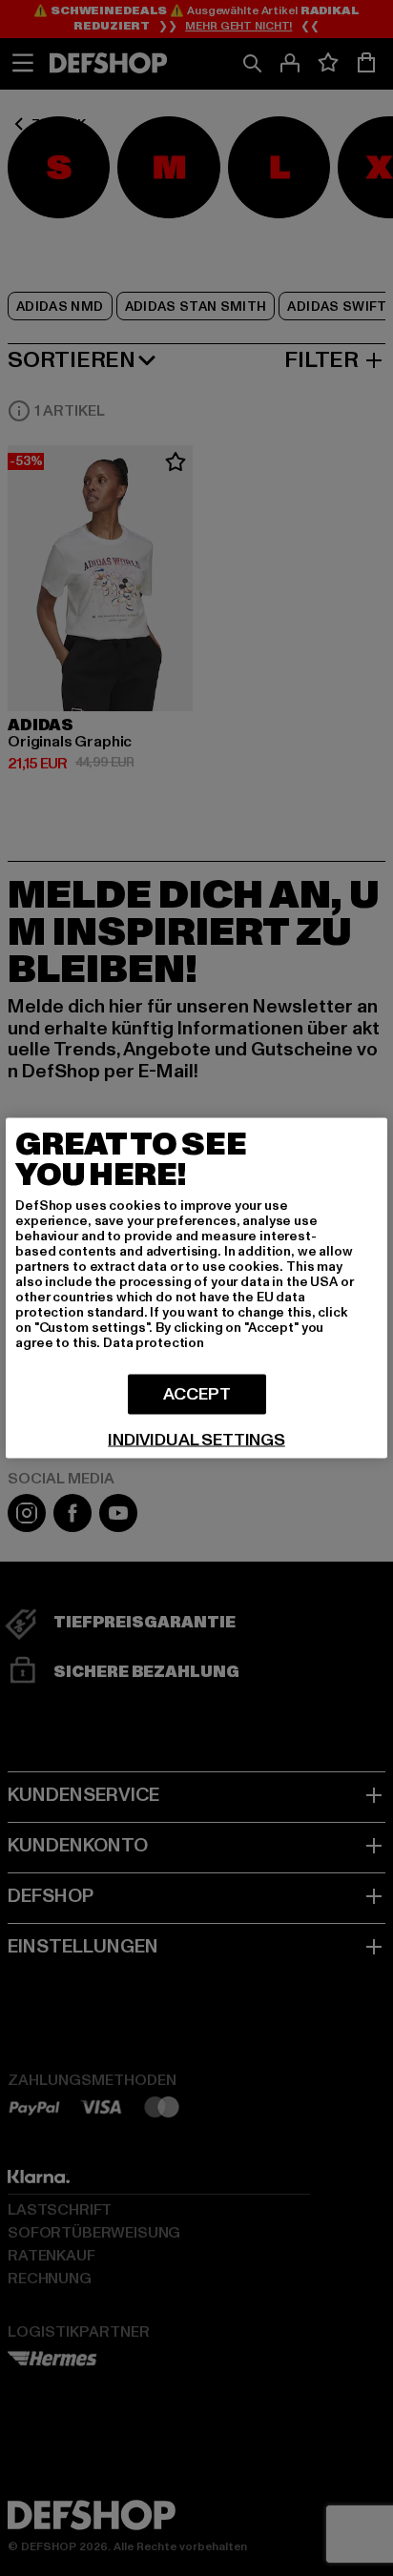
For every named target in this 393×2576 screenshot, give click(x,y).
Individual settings (196, 1441)
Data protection (154, 1343)
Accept (197, 1394)
